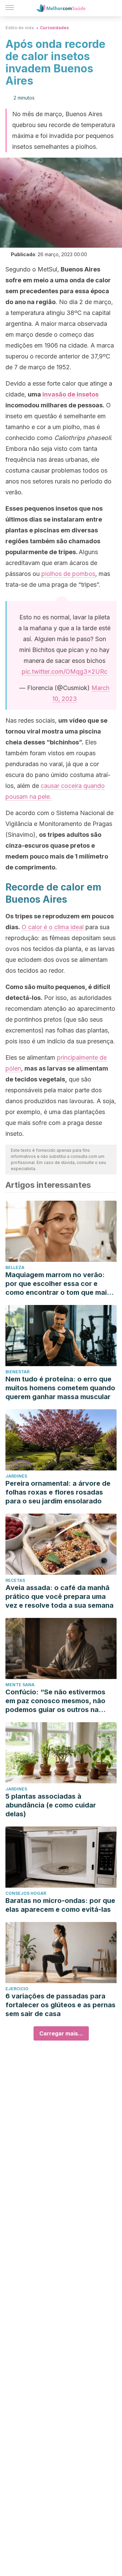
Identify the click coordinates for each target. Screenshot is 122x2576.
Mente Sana (20, 1685)
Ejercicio (17, 1989)
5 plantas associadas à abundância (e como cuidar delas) (51, 1805)
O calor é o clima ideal (53, 927)
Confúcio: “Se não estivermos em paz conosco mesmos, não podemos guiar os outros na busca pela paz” (55, 1701)
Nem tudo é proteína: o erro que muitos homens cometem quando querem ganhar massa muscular (60, 1388)
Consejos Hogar (26, 1893)
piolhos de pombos (68, 574)
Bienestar (17, 1372)
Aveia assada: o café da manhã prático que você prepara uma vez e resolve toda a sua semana (59, 1596)
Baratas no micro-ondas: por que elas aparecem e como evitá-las (60, 1905)
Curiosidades (54, 28)
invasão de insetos (70, 394)
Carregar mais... (61, 2033)
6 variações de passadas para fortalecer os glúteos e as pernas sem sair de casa (60, 2005)
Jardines (16, 1476)
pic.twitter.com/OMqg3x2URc (65, 672)
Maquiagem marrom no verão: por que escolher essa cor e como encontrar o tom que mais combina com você (58, 1284)
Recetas (15, 1580)
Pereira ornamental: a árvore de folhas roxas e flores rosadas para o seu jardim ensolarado (58, 1492)
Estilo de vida (20, 28)
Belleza (15, 1267)
